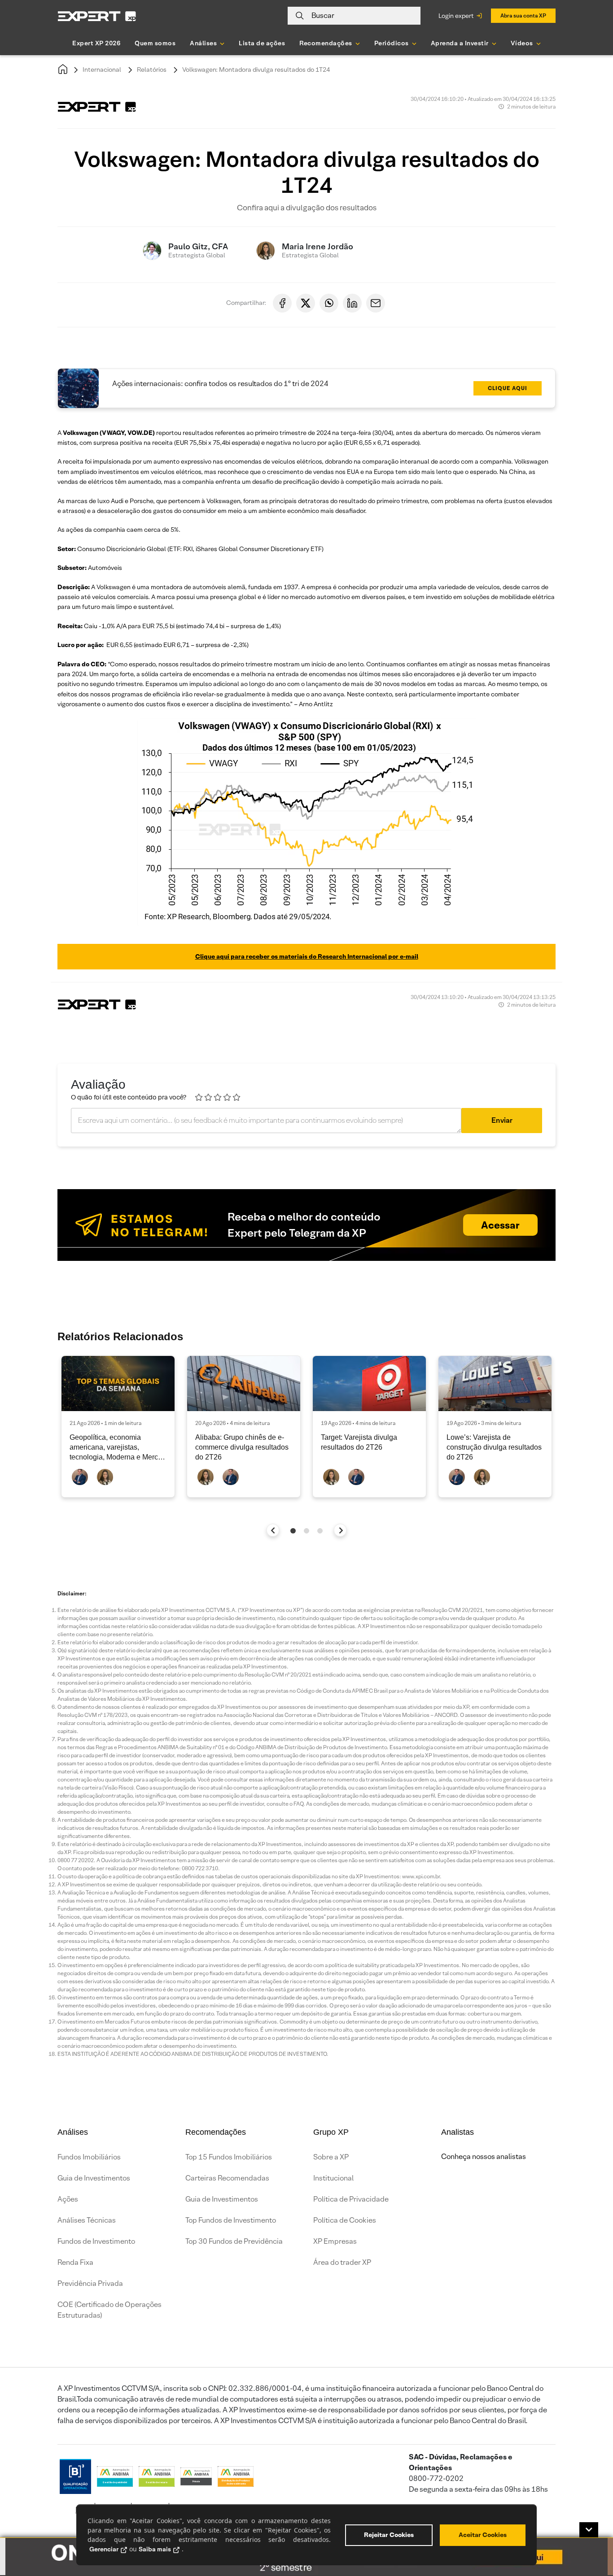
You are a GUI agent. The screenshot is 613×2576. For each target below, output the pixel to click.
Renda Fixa (75, 2262)
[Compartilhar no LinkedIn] (352, 303)
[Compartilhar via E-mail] (376, 303)
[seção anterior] (273, 1530)
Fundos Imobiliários (89, 2157)
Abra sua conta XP (523, 15)
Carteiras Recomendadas (227, 2178)
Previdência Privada (90, 2283)
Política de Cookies (345, 2220)
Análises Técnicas (87, 2220)
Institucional (333, 2178)
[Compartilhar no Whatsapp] (329, 303)
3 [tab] (320, 1531)
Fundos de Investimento (96, 2241)
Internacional (102, 70)
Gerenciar (104, 2549)
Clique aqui (508, 388)
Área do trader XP (342, 2262)
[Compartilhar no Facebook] (282, 303)
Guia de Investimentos (94, 2178)
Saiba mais (155, 2549)
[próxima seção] (340, 1530)
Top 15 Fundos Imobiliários (229, 2157)
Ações (68, 2199)
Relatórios (152, 70)
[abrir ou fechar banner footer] (589, 2530)
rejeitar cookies (389, 2535)
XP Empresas (335, 2241)
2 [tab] (306, 1531)
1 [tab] (293, 1531)
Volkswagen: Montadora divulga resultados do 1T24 (256, 70)
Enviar (502, 1120)
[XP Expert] (97, 16)
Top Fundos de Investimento (231, 2220)
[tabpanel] (118, 1427)
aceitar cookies (483, 2535)
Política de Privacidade (351, 2199)
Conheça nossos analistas (484, 2157)
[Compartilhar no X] (306, 303)
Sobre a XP (331, 2157)
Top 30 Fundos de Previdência (234, 2241)
